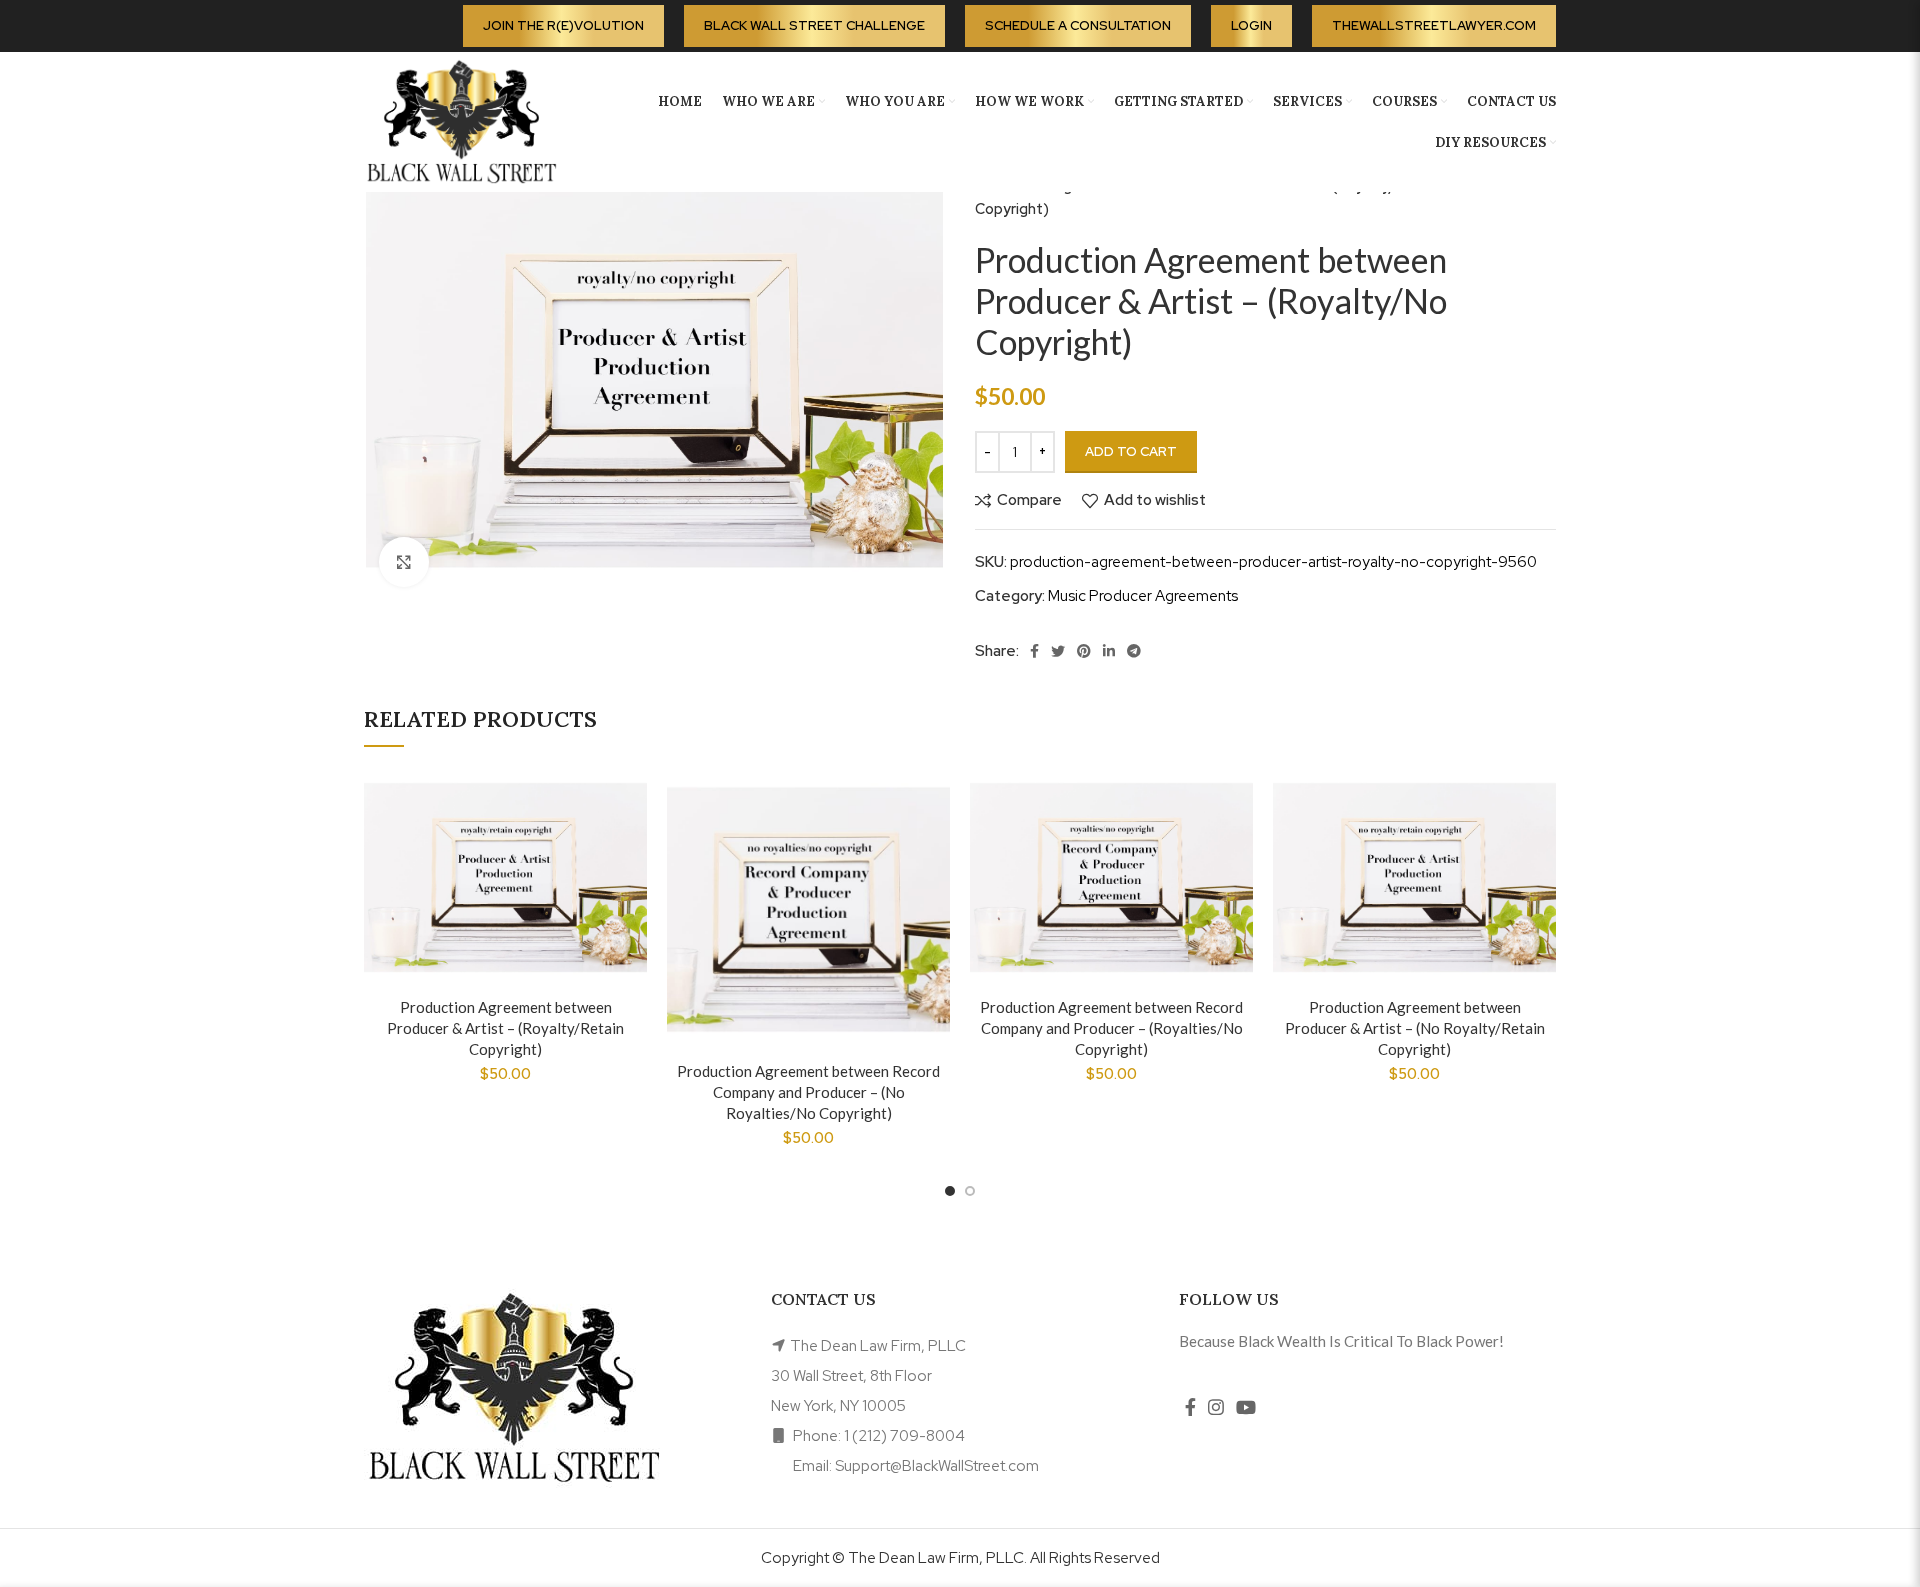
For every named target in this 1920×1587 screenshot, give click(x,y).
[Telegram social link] (1134, 651)
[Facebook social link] (1034, 651)
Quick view (632, 890)
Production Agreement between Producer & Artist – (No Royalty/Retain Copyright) (1415, 1028)
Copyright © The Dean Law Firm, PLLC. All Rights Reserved (960, 1558)
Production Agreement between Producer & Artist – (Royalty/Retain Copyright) (505, 1028)
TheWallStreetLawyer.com (1434, 25)
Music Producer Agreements (1143, 596)
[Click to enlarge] (404, 562)
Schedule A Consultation (1078, 25)
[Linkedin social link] (1109, 651)
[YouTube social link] (1246, 1407)
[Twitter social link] (1058, 651)
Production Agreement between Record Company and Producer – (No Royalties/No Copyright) (808, 1092)
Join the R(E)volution (563, 25)
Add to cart (1131, 451)
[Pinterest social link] (1084, 651)
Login (1251, 25)
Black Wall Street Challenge (814, 25)
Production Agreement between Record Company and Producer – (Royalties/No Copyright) (1111, 1028)
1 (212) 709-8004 (904, 1436)
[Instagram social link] (1216, 1407)
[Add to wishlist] (632, 800)
